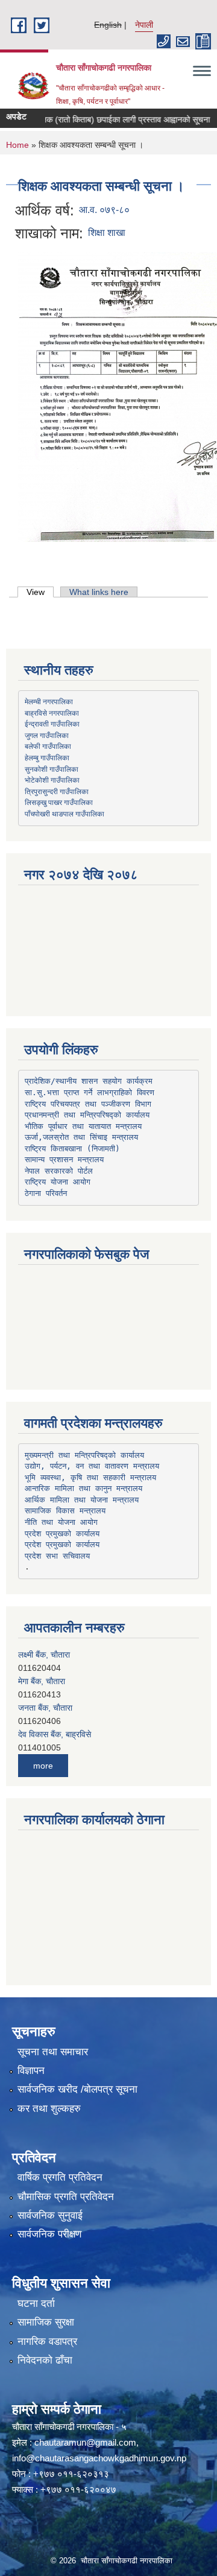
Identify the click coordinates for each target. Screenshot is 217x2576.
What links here (99, 592)
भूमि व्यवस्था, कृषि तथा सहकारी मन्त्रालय (90, 1477)
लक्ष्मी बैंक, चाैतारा (44, 1652)
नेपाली (144, 25)
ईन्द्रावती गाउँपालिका (52, 724)
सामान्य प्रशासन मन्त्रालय (64, 1159)
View (40, 592)
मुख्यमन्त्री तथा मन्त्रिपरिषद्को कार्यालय (84, 1455)
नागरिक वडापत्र (47, 2342)
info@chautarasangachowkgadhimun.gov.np (99, 2458)
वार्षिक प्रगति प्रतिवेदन (60, 2177)
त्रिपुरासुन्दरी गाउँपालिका (57, 791)
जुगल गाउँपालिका (47, 735)
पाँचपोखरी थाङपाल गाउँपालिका (64, 813)
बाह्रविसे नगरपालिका (52, 713)
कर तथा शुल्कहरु (49, 2109)
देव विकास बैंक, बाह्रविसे (55, 1732)
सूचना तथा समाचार (53, 2052)
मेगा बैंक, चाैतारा (42, 1679)
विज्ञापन (31, 2071)
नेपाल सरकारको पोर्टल (59, 1171)
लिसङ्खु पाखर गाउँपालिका (59, 802)
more (43, 1766)
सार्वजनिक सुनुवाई (50, 2215)
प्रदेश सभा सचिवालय (57, 1556)
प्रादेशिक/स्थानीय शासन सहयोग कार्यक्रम (89, 1081)
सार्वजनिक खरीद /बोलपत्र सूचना (77, 2089)
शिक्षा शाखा (107, 233)
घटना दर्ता (36, 2304)
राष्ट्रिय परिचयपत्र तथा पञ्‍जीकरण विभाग (88, 1104)
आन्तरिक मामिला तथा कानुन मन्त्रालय (83, 1488)
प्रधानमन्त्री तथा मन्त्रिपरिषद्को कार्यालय (87, 1115)
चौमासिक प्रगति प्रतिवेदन (66, 2197)
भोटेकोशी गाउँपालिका (52, 780)
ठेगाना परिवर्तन (46, 1193)
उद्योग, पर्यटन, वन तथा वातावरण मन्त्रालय (92, 1466)
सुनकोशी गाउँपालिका (52, 769)
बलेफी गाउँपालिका (48, 746)
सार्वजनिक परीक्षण (49, 2234)
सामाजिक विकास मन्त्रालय (65, 1511)
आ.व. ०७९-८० (104, 210)
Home (17, 145)
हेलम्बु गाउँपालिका (47, 757)
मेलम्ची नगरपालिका (49, 701)
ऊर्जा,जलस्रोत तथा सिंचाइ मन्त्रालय (81, 1137)
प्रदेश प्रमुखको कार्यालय (62, 1534)
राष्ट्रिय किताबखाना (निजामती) (72, 1149)
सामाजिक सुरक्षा (46, 2322)
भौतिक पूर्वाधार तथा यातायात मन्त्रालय (83, 1126)
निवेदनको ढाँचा (45, 2360)
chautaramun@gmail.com (85, 2442)
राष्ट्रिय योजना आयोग (58, 1182)
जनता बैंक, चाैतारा (45, 1705)
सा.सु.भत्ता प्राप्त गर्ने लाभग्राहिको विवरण (90, 1092)
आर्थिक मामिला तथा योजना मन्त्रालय (82, 1500)
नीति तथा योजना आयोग (61, 1522)
